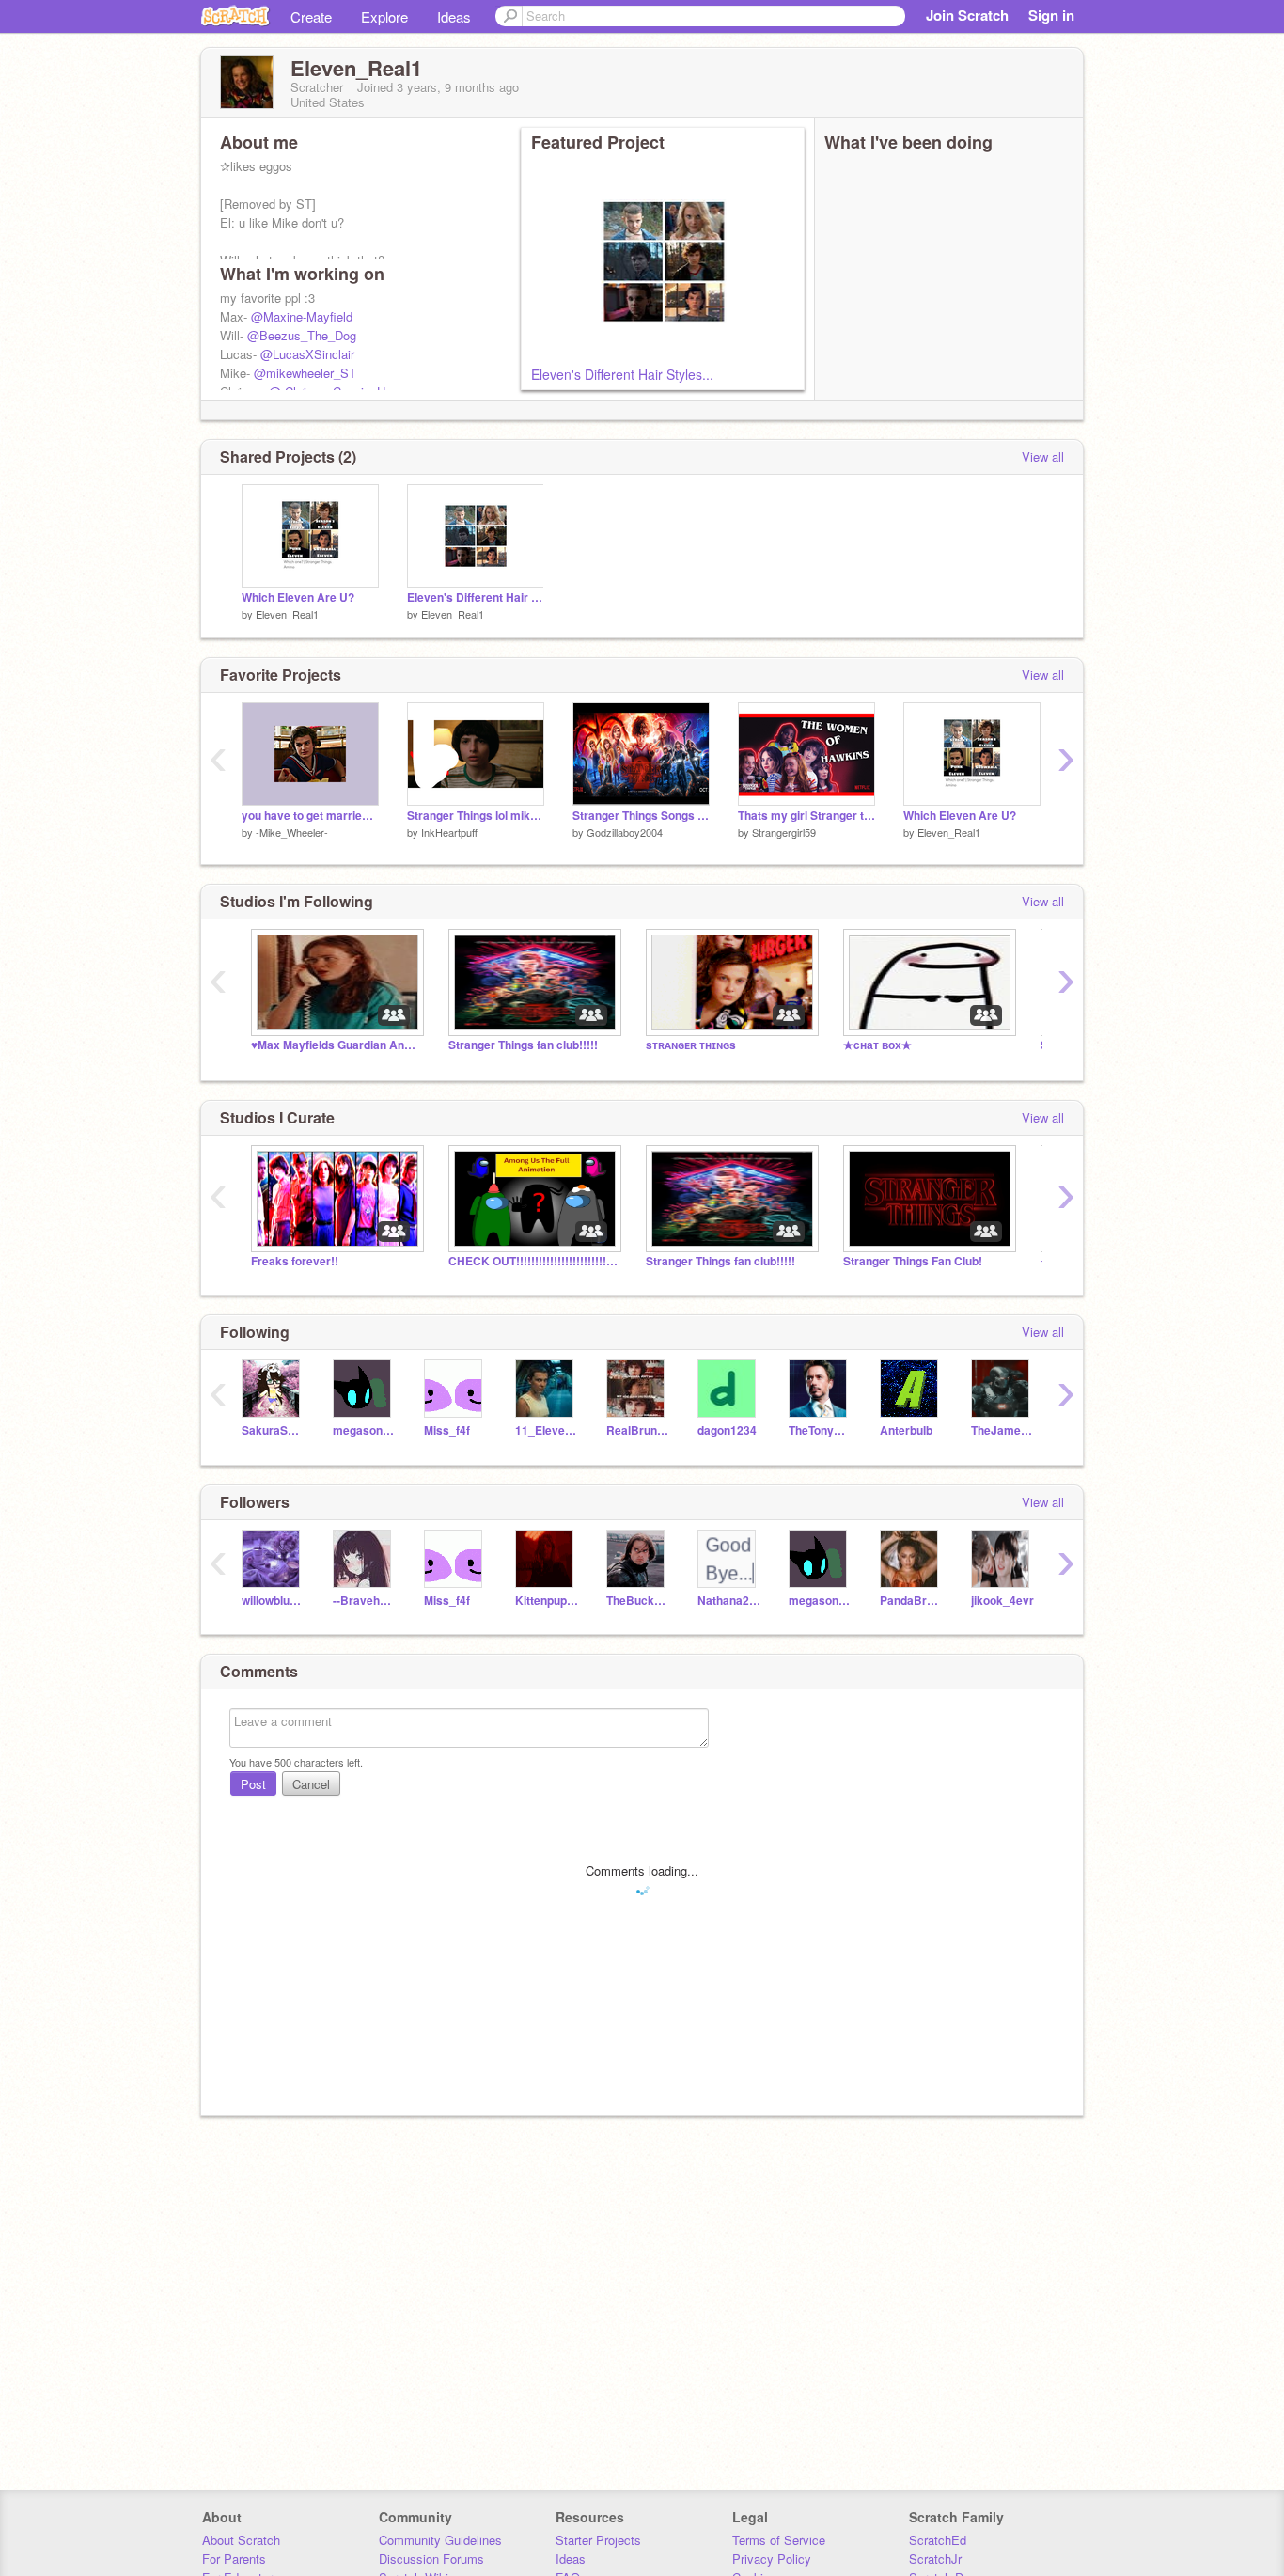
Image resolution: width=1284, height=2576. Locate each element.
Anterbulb (906, 1430)
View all (1043, 456)
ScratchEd (938, 2540)
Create (311, 16)
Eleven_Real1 (287, 614)
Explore (384, 16)
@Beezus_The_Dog (302, 335)
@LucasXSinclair (307, 354)
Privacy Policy (772, 2559)
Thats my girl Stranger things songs (806, 816)
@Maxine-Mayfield (302, 316)
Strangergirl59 (784, 832)
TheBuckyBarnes (638, 1601)
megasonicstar (364, 1430)
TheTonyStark (820, 1430)
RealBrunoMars (638, 1430)
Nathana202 (729, 1601)
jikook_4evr (1002, 1601)
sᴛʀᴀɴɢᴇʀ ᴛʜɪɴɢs (691, 1045)
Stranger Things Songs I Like (641, 816)
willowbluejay (273, 1601)
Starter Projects (598, 2540)
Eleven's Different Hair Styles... (622, 374)
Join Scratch (967, 15)
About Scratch (241, 2540)
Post (253, 1784)
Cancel (311, 1784)
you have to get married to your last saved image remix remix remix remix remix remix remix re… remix (310, 816)
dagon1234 (727, 1430)
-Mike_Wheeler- (292, 832)
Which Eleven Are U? (298, 597)
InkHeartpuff (449, 832)
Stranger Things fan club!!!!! (523, 1045)
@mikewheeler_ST (305, 373)
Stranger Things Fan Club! (913, 1261)
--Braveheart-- (364, 1601)
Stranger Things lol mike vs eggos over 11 (476, 816)
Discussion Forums (431, 2559)
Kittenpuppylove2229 (547, 1601)
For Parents (234, 2559)
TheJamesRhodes (1002, 1430)
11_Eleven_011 (547, 1430)
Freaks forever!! (295, 1261)
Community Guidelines (440, 2540)
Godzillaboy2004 (625, 832)
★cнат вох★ (877, 1045)
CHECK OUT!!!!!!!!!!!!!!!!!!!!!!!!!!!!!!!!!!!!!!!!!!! (533, 1261)
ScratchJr (935, 2559)
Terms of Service (779, 2540)
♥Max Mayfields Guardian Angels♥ (336, 1045)
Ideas (454, 16)
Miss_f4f (447, 1430)
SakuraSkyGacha (273, 1430)
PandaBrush (911, 1601)
